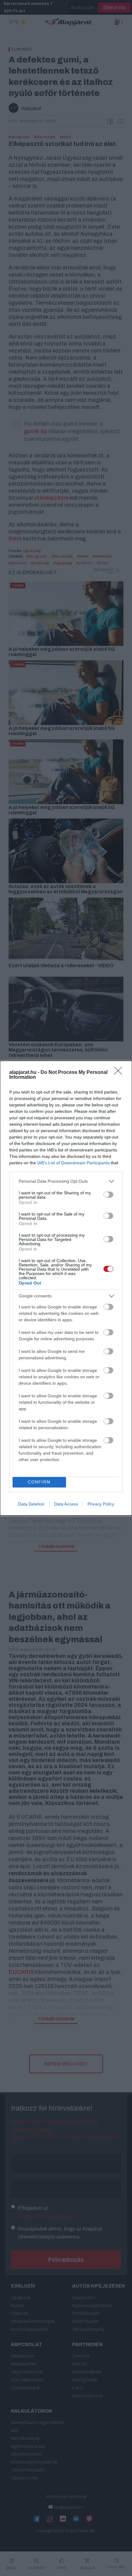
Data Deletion (31, 1504)
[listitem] (66, 1181)
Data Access (66, 1504)
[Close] (120, 1073)
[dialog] (66, 1288)
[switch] (108, 1195)
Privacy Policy (101, 1504)
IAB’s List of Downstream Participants (73, 1163)
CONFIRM (39, 1482)
